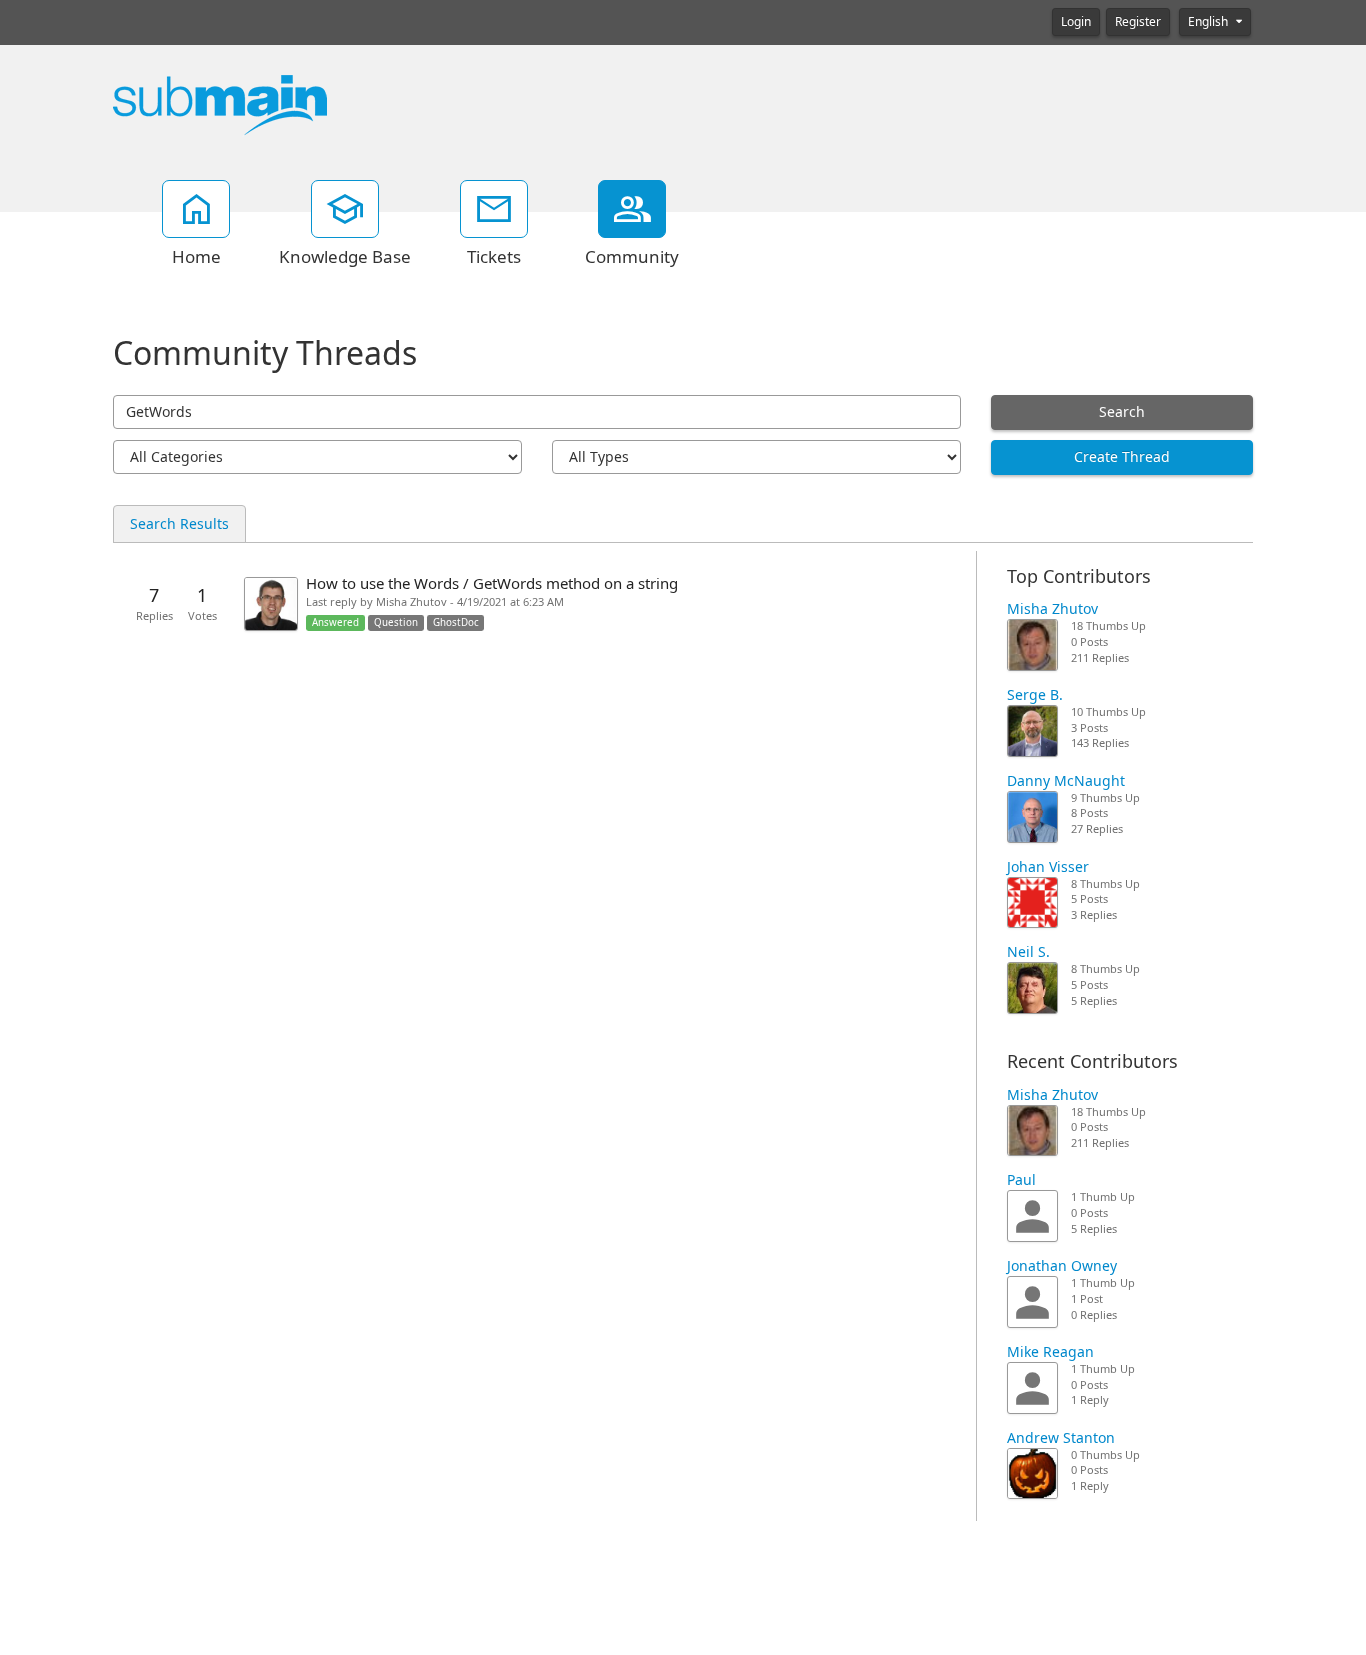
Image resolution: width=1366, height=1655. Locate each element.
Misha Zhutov (1052, 609)
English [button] (1209, 22)
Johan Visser (1048, 867)
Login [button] (1076, 22)
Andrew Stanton (1061, 1438)
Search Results (179, 524)
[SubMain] (220, 104)
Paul (1021, 1180)
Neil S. (1028, 952)
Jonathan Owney (1062, 1266)
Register (1138, 22)
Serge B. (1035, 695)
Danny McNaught (1066, 781)
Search (1122, 412)
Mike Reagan (1050, 1352)
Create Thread (1122, 457)
